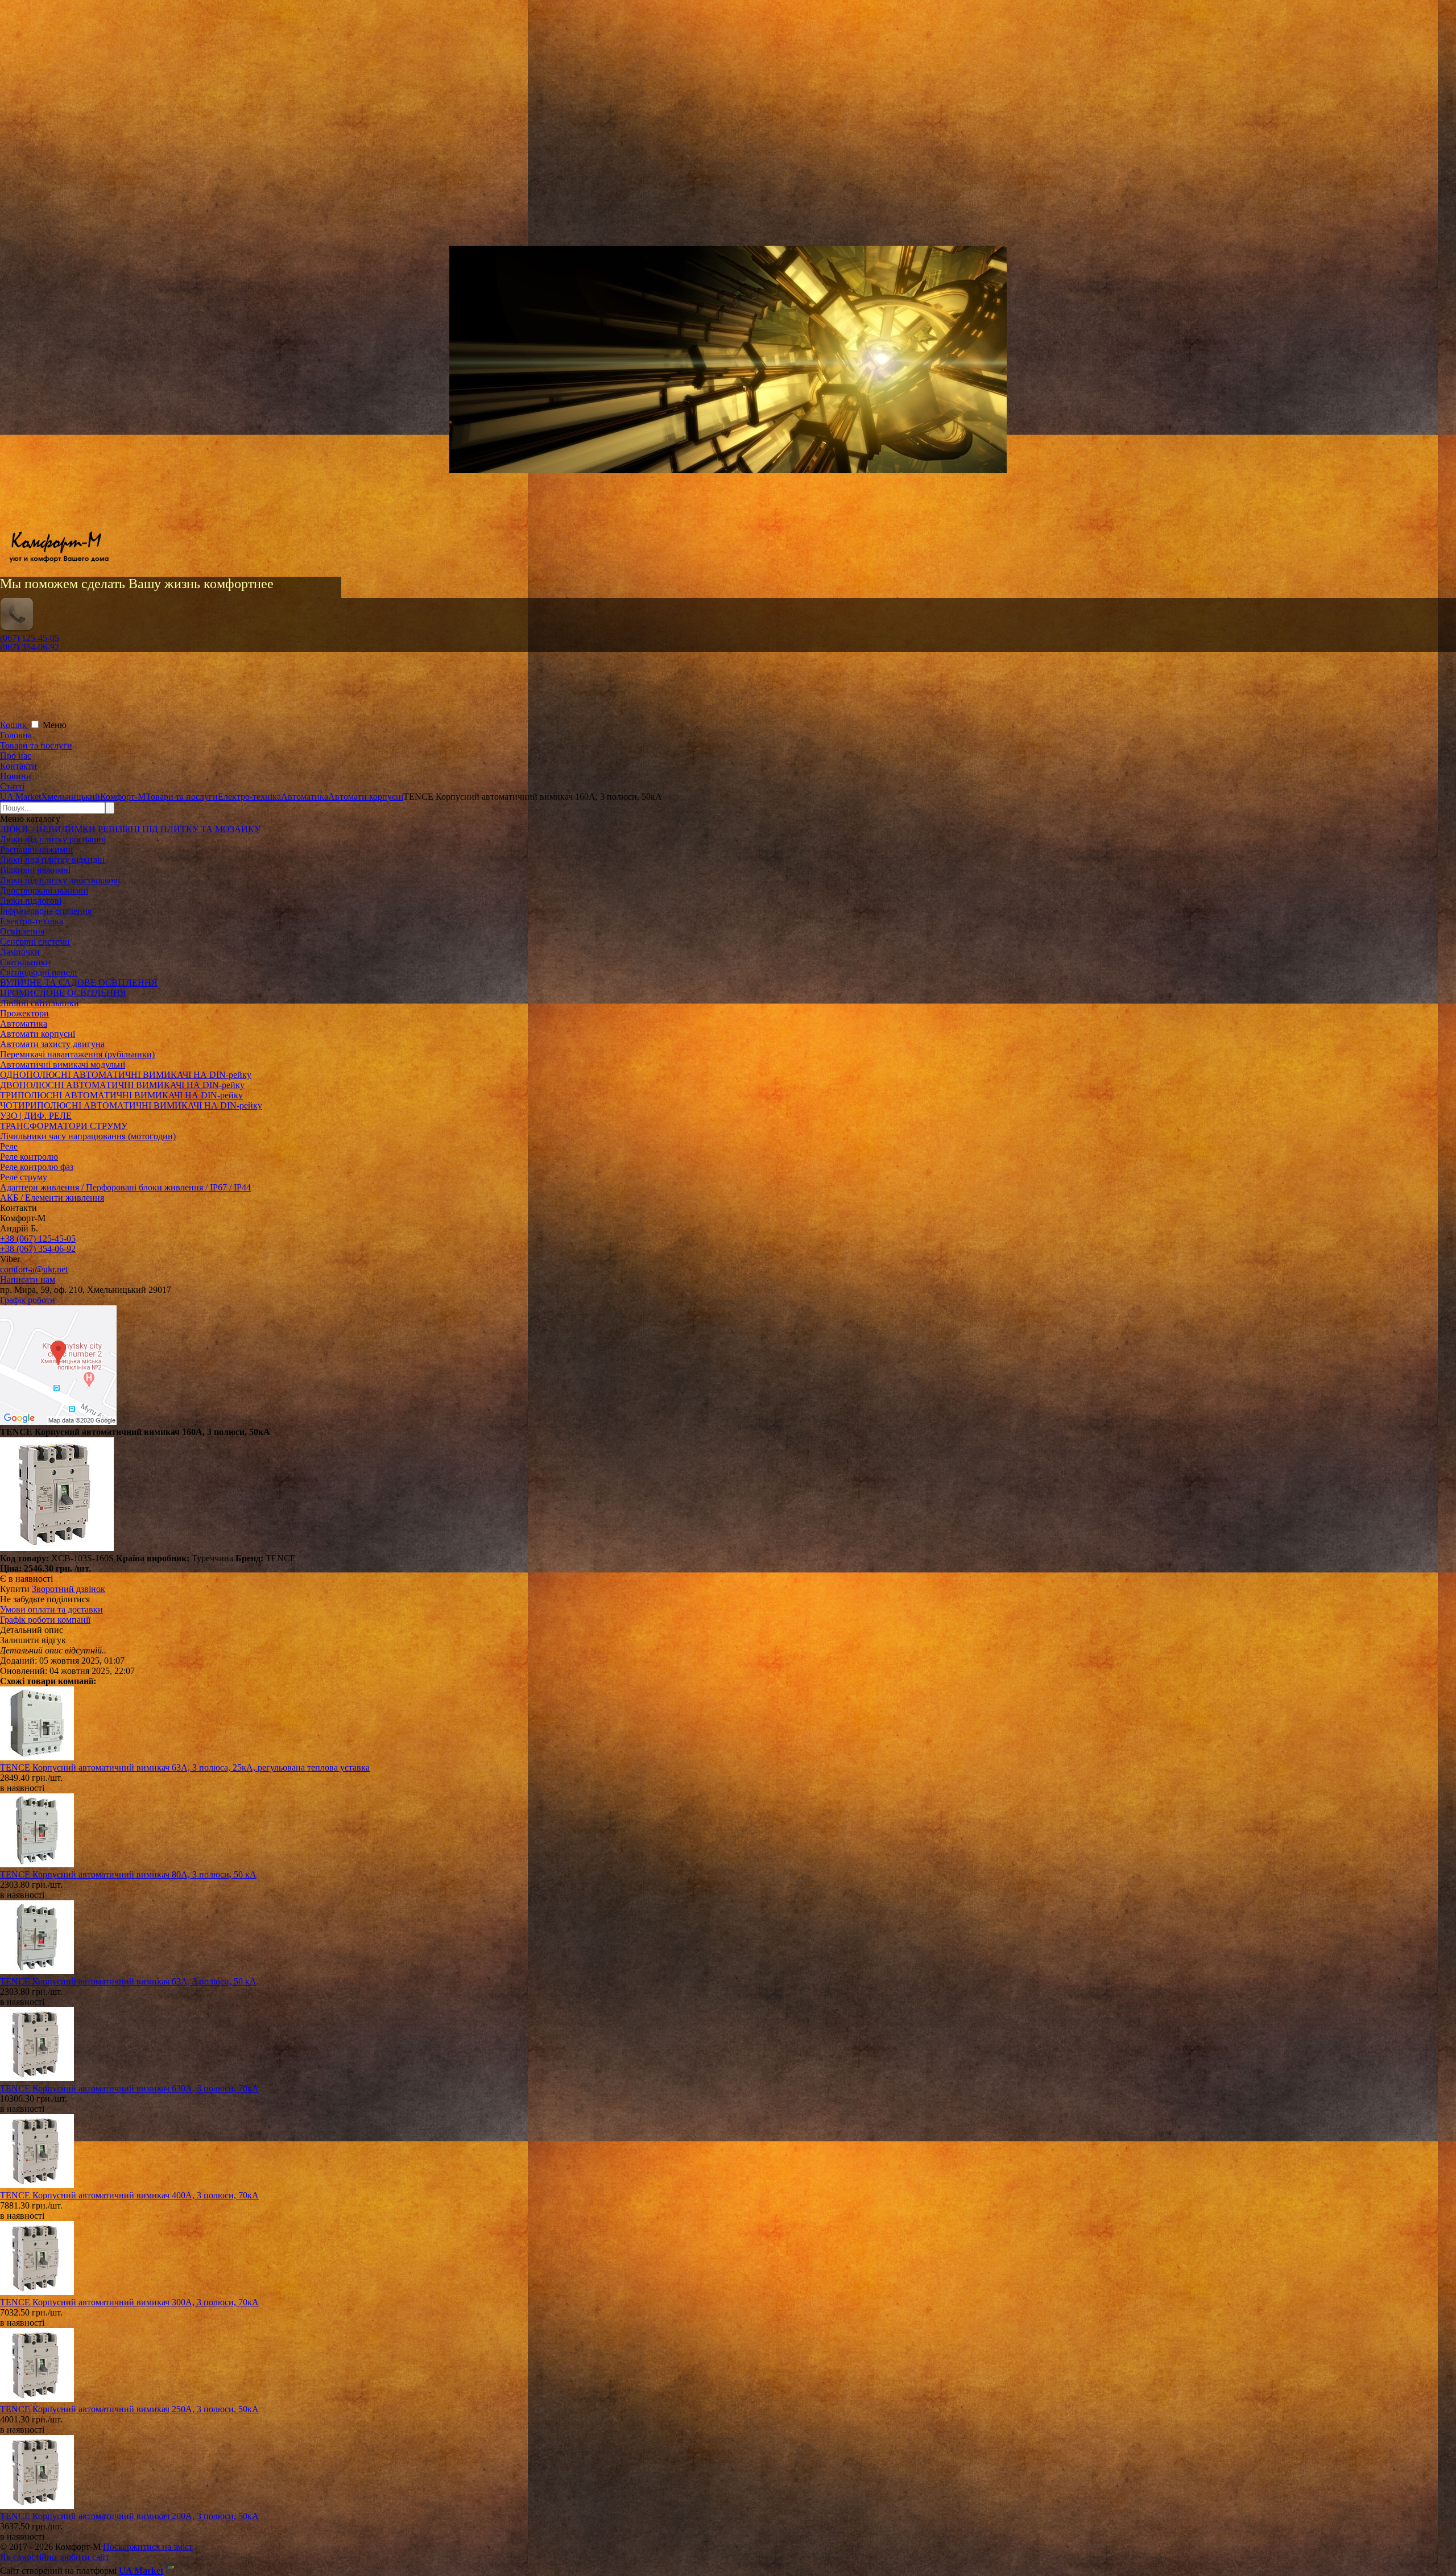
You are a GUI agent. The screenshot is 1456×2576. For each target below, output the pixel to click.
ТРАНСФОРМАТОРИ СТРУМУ (64, 1126)
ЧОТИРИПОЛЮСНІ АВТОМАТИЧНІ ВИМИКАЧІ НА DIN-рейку (131, 1105)
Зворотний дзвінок (69, 1589)
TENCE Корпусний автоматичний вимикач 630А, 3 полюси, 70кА (129, 2088)
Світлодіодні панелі (38, 972)
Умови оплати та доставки (51, 1609)
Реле (9, 1146)
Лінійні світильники (40, 1003)
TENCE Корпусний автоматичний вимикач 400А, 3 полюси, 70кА (129, 2195)
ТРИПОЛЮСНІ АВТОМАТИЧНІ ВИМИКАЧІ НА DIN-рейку (121, 1095)
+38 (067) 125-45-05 (38, 1239)
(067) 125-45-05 (30, 638)
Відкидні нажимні (35, 870)
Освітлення (22, 931)
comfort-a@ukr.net (34, 1269)
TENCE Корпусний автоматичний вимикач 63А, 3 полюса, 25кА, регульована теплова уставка (185, 1767)
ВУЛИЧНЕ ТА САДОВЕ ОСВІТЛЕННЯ (79, 983)
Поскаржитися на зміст (148, 2547)
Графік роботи (28, 1300)
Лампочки (20, 952)
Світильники (25, 962)
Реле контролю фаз (37, 1167)
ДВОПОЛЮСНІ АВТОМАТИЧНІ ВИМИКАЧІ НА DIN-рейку (122, 1085)
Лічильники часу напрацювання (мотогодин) (88, 1136)
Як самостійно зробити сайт (55, 2557)
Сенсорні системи (35, 942)
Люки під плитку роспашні (53, 839)
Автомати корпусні (38, 1034)
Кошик (15, 725)
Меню (55, 725)
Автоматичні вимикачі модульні (63, 1064)
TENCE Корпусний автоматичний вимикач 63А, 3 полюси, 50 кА (128, 1981)
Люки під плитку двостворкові (60, 880)
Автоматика (24, 1024)
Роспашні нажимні (36, 849)
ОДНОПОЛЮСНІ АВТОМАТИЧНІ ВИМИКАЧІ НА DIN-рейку (126, 1075)
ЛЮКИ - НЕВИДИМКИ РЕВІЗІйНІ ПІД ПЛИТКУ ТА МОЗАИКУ (130, 829)
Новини (16, 776)
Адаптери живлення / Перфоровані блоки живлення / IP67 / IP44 (125, 1187)
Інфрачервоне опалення (46, 911)
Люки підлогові (31, 901)
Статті (12, 786)
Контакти (18, 766)
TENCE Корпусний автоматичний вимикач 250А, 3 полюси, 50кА (129, 2409)
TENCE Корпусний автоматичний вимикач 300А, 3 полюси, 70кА (129, 2302)
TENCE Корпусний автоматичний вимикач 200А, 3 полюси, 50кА (129, 2516)
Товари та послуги (36, 745)
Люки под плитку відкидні (52, 860)
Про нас (16, 756)
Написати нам (28, 1279)
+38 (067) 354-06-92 (38, 1249)
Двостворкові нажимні (44, 890)
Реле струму (24, 1177)
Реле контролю (29, 1157)
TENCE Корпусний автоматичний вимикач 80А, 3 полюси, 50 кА (128, 1874)
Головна (16, 735)
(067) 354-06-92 (30, 647)
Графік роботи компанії (45, 1620)
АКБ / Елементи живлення (52, 1198)
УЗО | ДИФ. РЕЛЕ (36, 1116)
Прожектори (24, 1013)
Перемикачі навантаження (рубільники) (77, 1054)
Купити (15, 1589)
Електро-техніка (32, 921)
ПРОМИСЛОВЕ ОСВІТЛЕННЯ (63, 993)
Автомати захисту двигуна (52, 1044)
